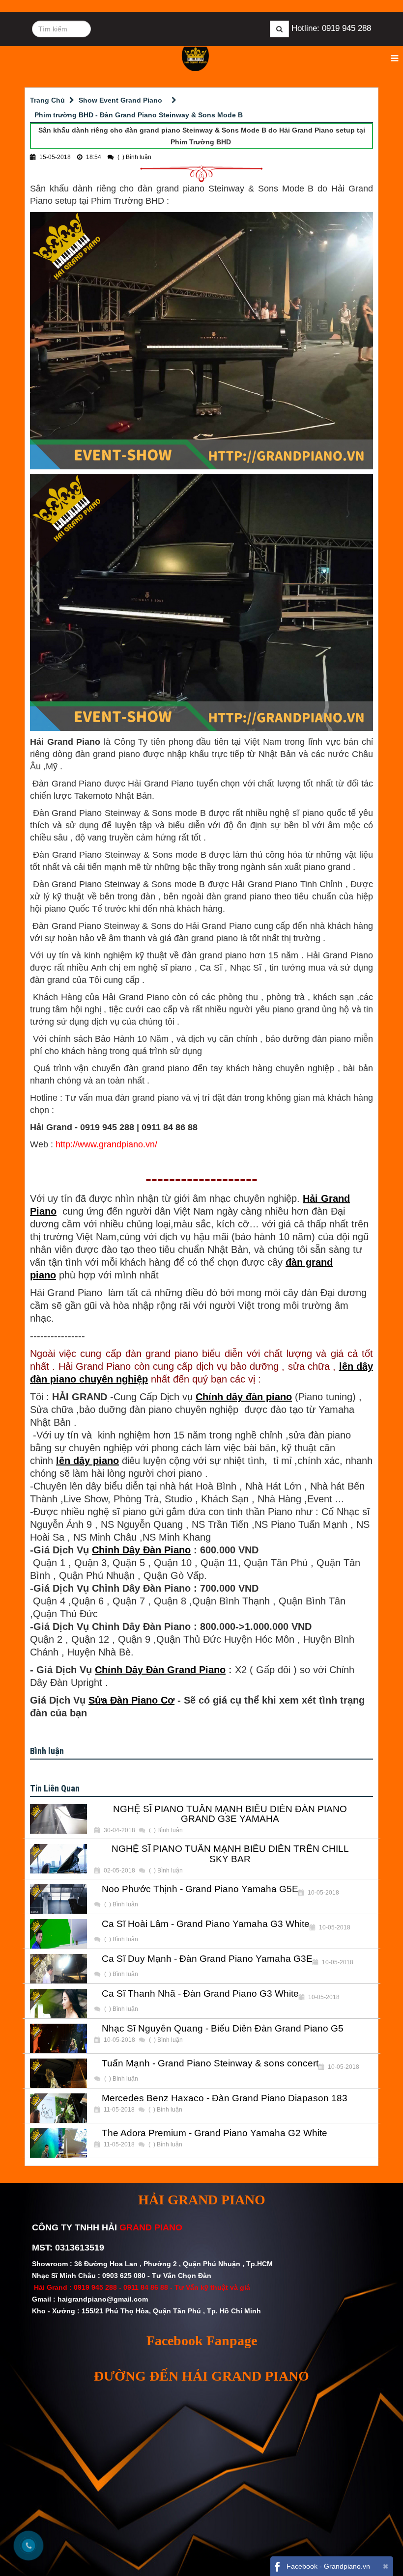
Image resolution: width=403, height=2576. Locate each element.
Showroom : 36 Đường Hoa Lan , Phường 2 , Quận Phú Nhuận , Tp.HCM (153, 2264)
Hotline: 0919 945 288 (331, 28)
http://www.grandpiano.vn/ (106, 1144)
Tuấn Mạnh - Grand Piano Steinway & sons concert (210, 2063)
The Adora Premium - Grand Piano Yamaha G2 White (215, 2133)
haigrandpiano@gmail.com (103, 2299)
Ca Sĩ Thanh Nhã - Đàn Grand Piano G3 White (200, 1994)
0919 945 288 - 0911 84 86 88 (121, 2287)
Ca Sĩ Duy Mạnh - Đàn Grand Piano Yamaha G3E (207, 1959)
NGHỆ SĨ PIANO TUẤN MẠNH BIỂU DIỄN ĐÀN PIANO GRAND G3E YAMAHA (230, 1814)
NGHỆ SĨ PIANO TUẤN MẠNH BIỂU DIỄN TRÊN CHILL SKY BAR (230, 1854)
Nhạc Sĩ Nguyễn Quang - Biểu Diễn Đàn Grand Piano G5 (223, 2029)
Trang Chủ (47, 100)
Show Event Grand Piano (120, 100)
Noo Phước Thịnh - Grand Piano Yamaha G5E (200, 1889)
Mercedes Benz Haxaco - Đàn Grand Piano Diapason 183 (225, 2098)
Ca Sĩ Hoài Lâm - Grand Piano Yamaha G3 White (206, 1924)
